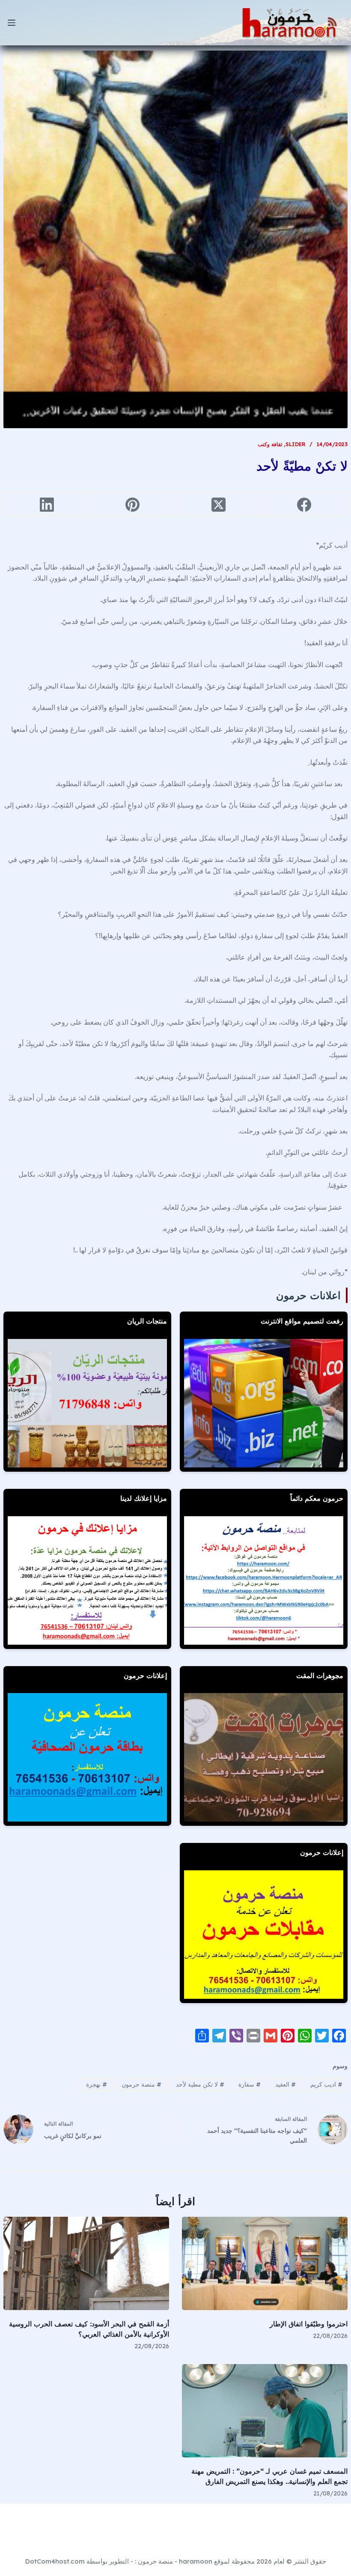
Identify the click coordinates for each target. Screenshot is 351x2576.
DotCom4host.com (55, 2561)
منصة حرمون (141, 2084)
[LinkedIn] (46, 505)
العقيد (286, 2084)
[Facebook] (304, 505)
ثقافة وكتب (270, 444)
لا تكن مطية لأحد (200, 2084)
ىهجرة (97, 2084)
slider (296, 444)
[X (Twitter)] (219, 505)
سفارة (250, 2084)
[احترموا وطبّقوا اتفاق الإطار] (265, 2263)
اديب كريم (326, 2084)
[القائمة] (12, 23)
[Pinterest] (132, 505)
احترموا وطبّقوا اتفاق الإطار (309, 2324)
